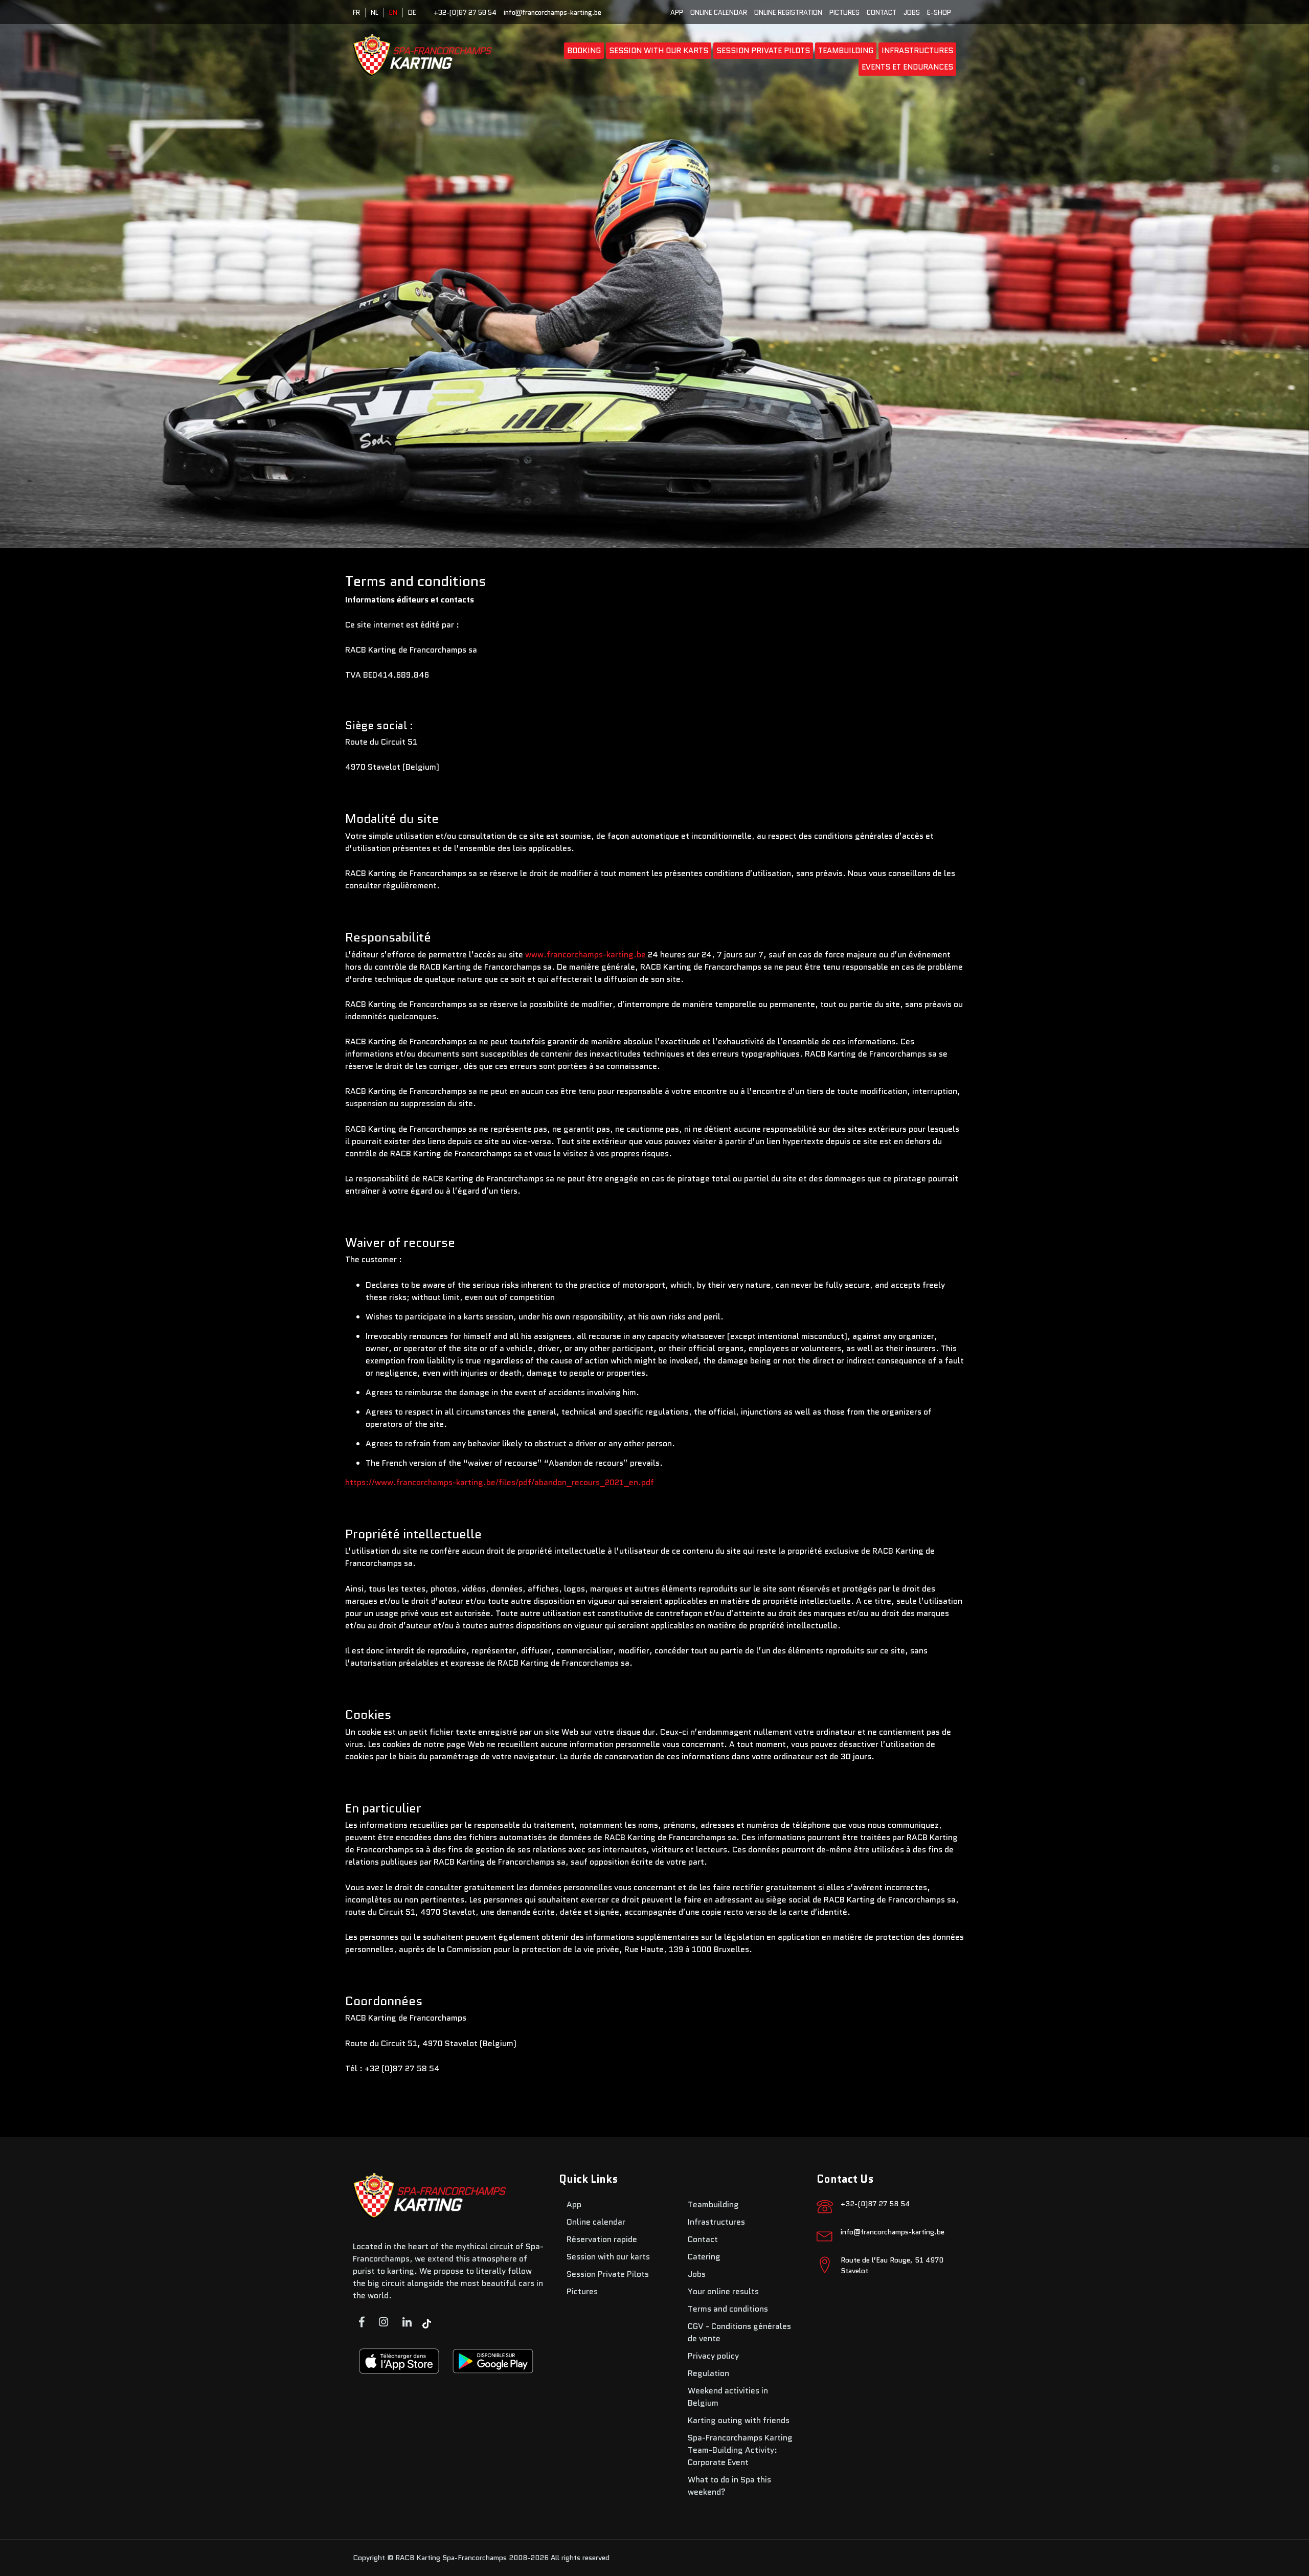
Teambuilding (846, 51)
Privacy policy (713, 2356)
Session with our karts (659, 51)
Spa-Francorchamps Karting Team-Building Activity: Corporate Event (740, 2450)
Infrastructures (917, 51)
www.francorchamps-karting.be (585, 955)
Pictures (844, 13)
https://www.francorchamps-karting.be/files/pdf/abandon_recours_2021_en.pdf (500, 1482)
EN (393, 13)
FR (356, 13)
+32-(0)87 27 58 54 (465, 13)
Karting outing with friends (739, 2420)
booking (584, 51)
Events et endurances (907, 67)
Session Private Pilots (763, 51)
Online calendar (719, 13)
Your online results (723, 2291)
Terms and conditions (728, 2309)
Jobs (912, 13)
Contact (882, 13)
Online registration (788, 13)
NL (375, 13)
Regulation (708, 2373)
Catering (704, 2257)
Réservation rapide (602, 2239)
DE (412, 13)
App (677, 13)
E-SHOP (939, 13)
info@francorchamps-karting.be (552, 13)
